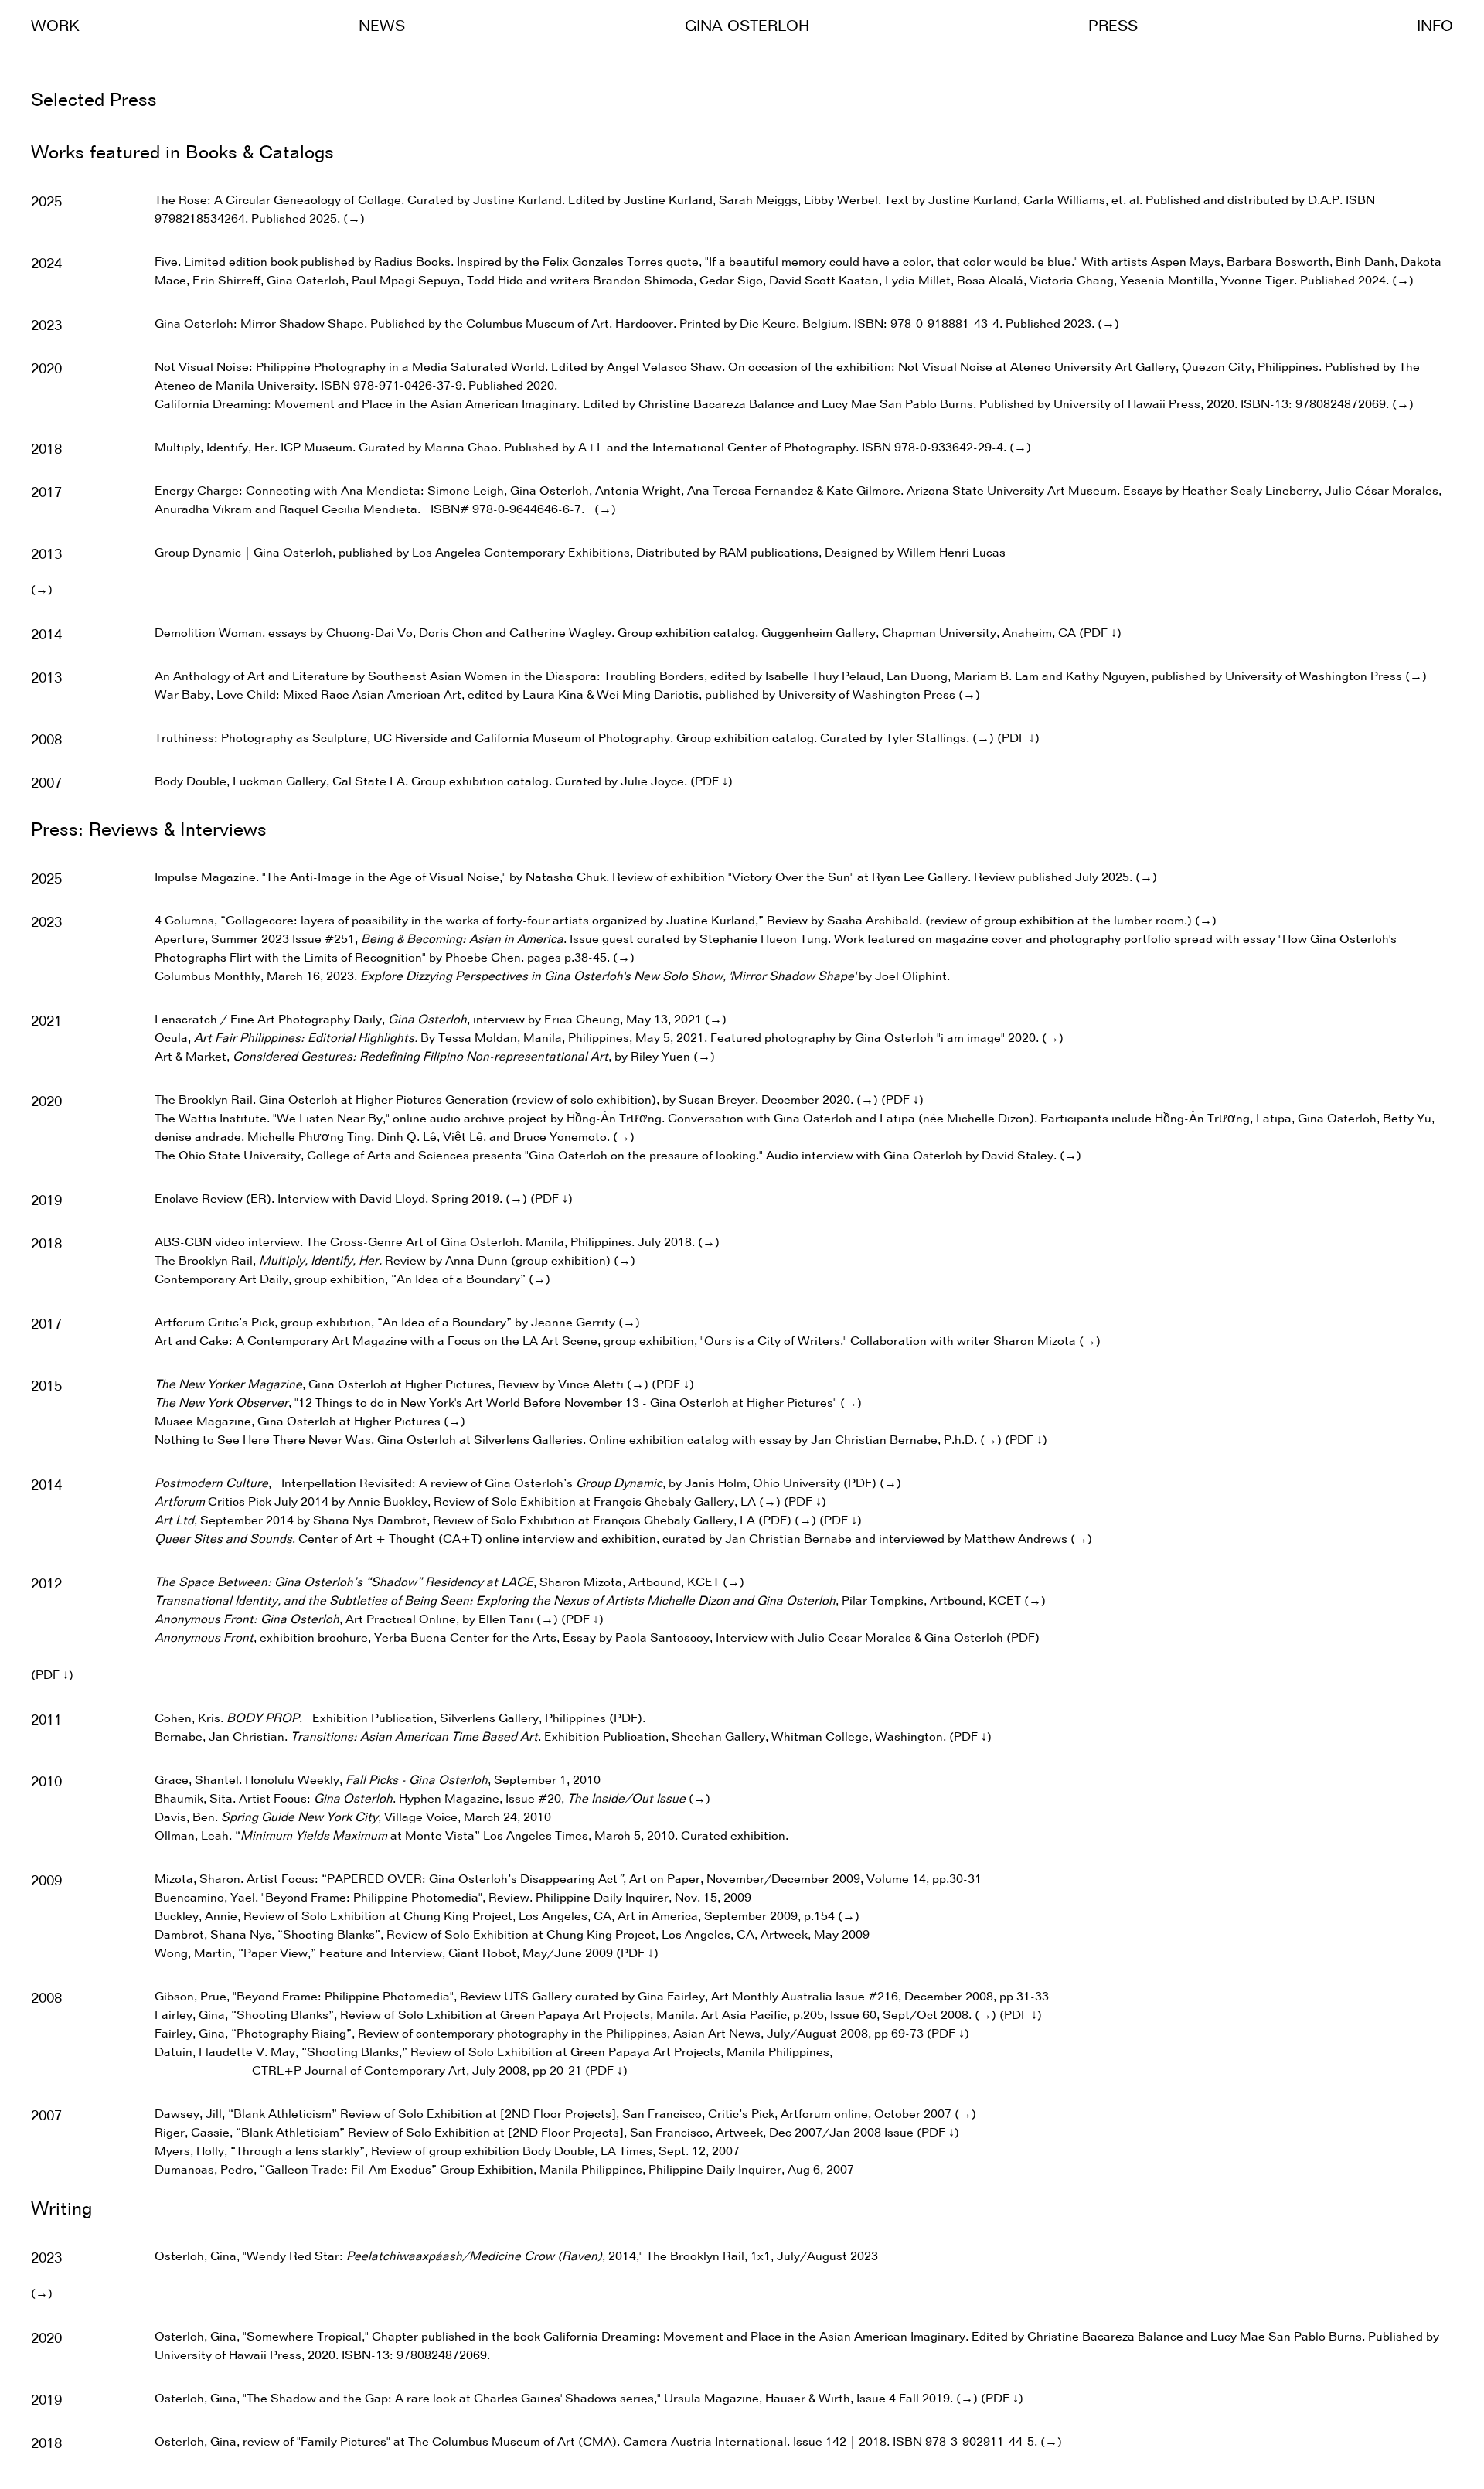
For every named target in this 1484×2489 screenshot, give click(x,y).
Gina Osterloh (747, 27)
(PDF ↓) (1100, 634)
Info (1435, 27)
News (382, 27)
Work (55, 27)
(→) (354, 220)
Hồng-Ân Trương (614, 1119)
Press (1113, 27)
